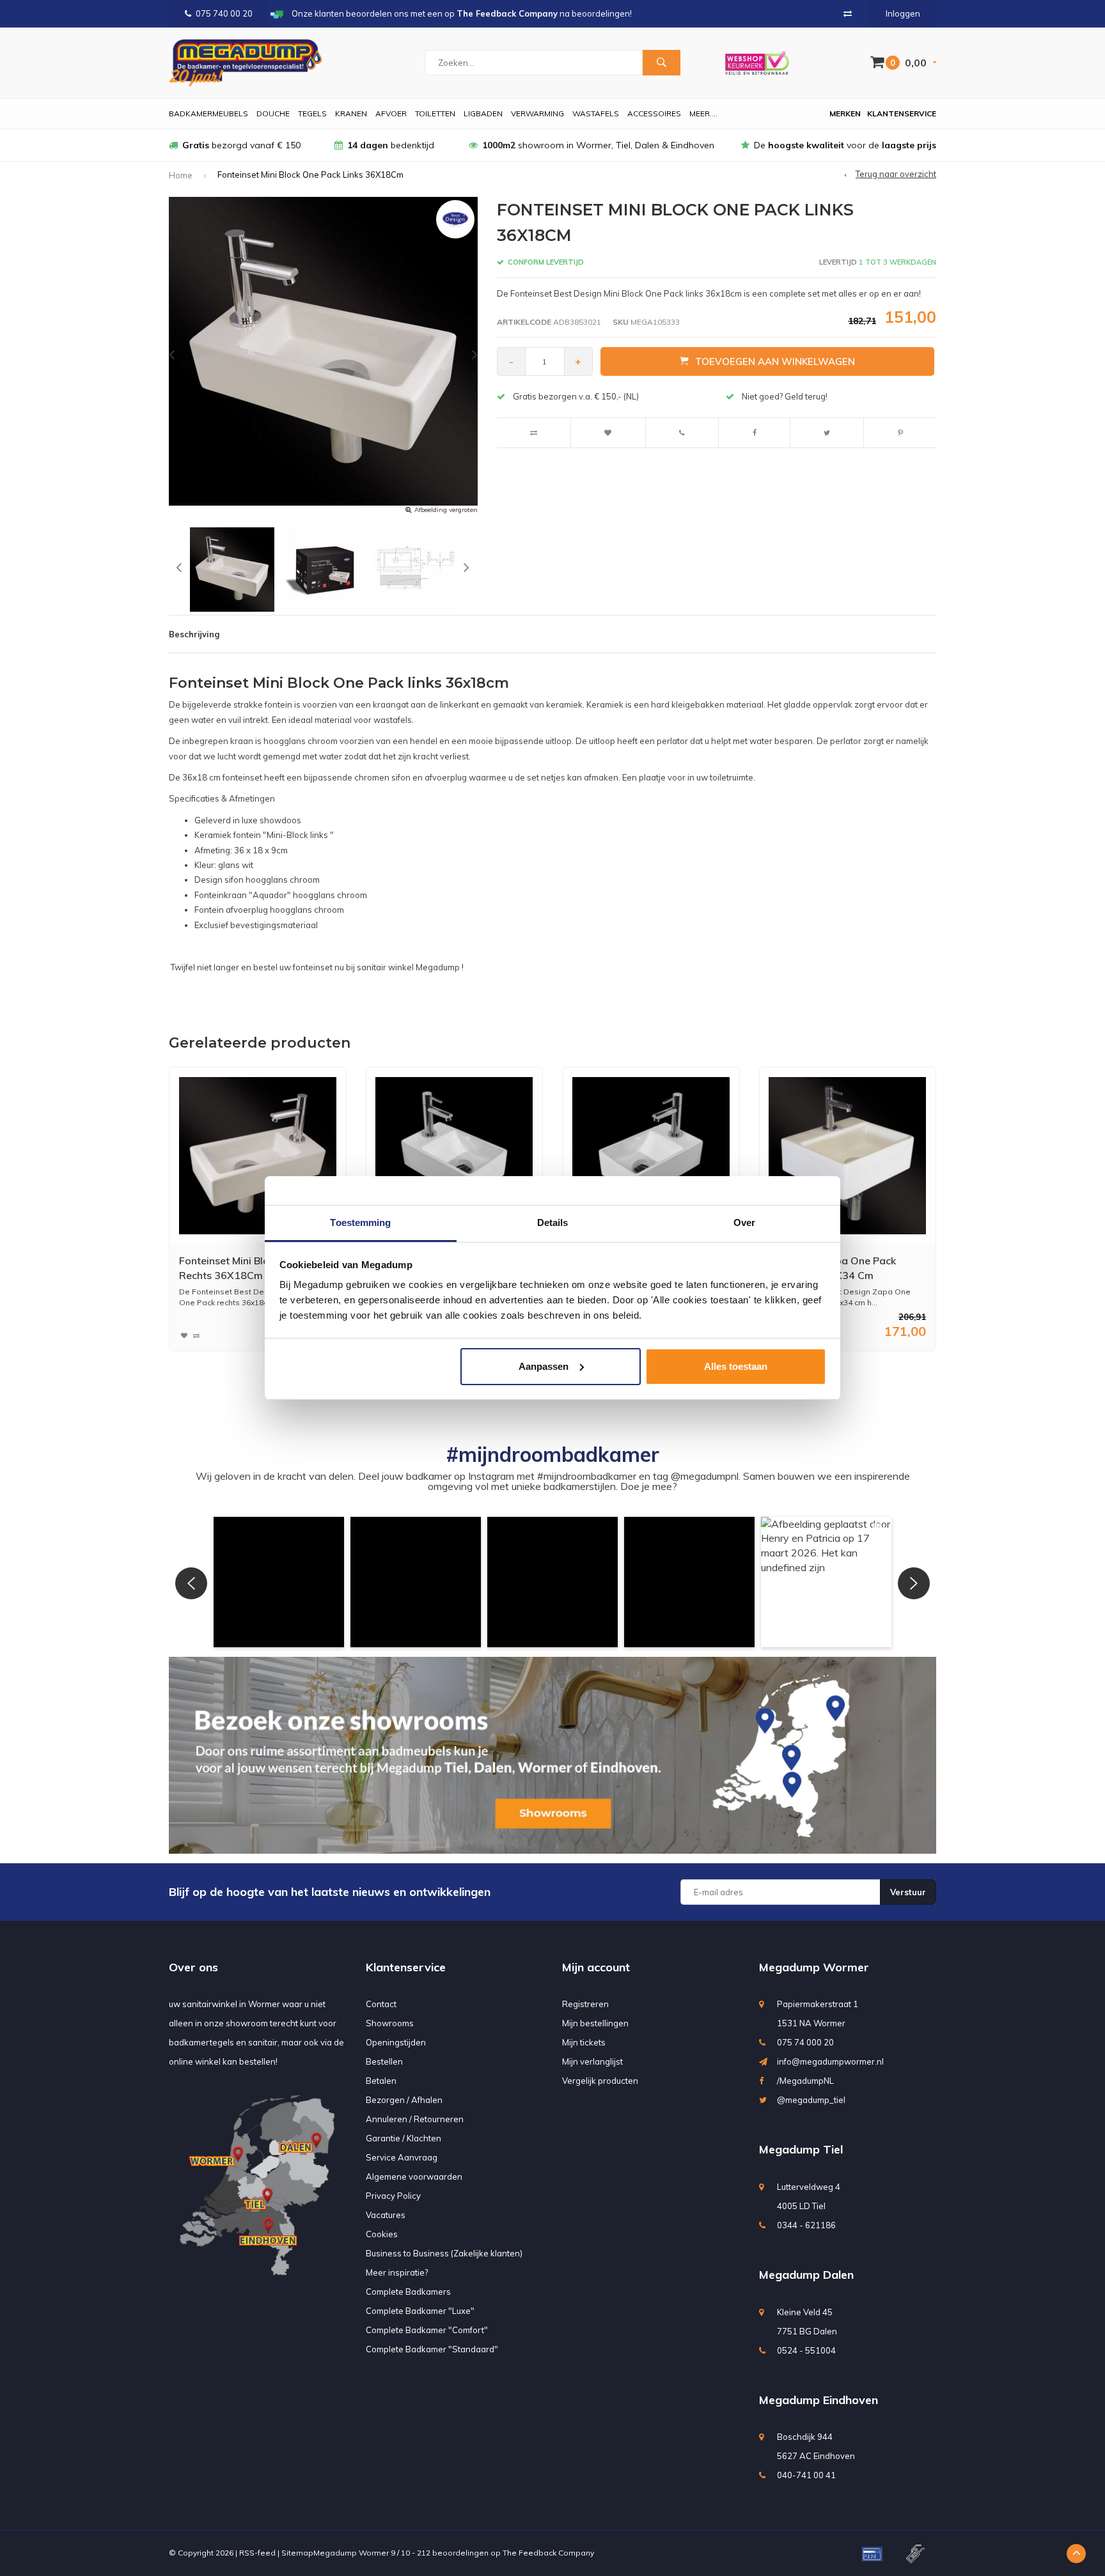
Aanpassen (544, 1366)
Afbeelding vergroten (446, 510)
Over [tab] (744, 1222)
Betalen (381, 2081)
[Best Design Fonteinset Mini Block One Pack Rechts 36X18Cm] (258, 1156)
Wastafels (596, 113)
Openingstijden (396, 2042)
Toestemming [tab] (360, 1222)
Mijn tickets (584, 2042)
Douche (273, 113)
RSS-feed (257, 2553)
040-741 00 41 (806, 2475)
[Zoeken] (661, 63)
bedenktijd (391, 145)
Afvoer (391, 113)
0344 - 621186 (806, 2225)
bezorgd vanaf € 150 (241, 145)
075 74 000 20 (805, 2042)
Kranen (351, 113)
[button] (279, 1582)
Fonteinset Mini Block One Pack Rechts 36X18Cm (253, 1268)
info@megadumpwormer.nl (830, 2061)
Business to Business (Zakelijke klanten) (444, 2253)
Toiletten (435, 113)
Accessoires (654, 113)
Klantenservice (902, 113)
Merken (845, 113)
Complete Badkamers (408, 2292)
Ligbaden (483, 113)
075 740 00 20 (224, 13)
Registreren (585, 2004)
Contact (381, 2004)
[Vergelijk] (848, 13)
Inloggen (903, 13)
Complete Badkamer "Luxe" (420, 2311)
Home (181, 175)
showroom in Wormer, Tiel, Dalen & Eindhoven (598, 145)
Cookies (382, 2234)
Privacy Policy (393, 2196)
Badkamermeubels (208, 113)
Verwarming (537, 113)
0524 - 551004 (806, 2350)
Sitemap (297, 2553)
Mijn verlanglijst (592, 2061)
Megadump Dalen (806, 2275)
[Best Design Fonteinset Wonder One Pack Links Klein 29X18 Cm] (454, 1156)
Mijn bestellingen (595, 2023)
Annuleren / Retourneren (415, 2119)
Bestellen (384, 2061)
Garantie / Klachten (404, 2138)
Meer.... (703, 113)
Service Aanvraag (402, 2157)
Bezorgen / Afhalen (404, 2100)
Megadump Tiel (801, 2149)
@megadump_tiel (811, 2100)
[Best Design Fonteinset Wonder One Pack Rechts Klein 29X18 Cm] (651, 1156)
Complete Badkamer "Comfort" (427, 2330)
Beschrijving (194, 634)
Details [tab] (553, 1222)
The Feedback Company (548, 2553)
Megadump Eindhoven (819, 2400)
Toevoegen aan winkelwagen (775, 361)
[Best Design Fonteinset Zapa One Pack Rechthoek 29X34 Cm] (847, 1156)
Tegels (312, 113)
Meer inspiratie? (397, 2272)
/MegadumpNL (805, 2081)
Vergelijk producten (600, 2081)
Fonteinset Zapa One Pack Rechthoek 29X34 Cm (833, 1268)
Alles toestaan (736, 1366)
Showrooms (390, 2023)
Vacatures (386, 2215)
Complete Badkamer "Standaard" (432, 2349)
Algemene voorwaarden (414, 2176)
